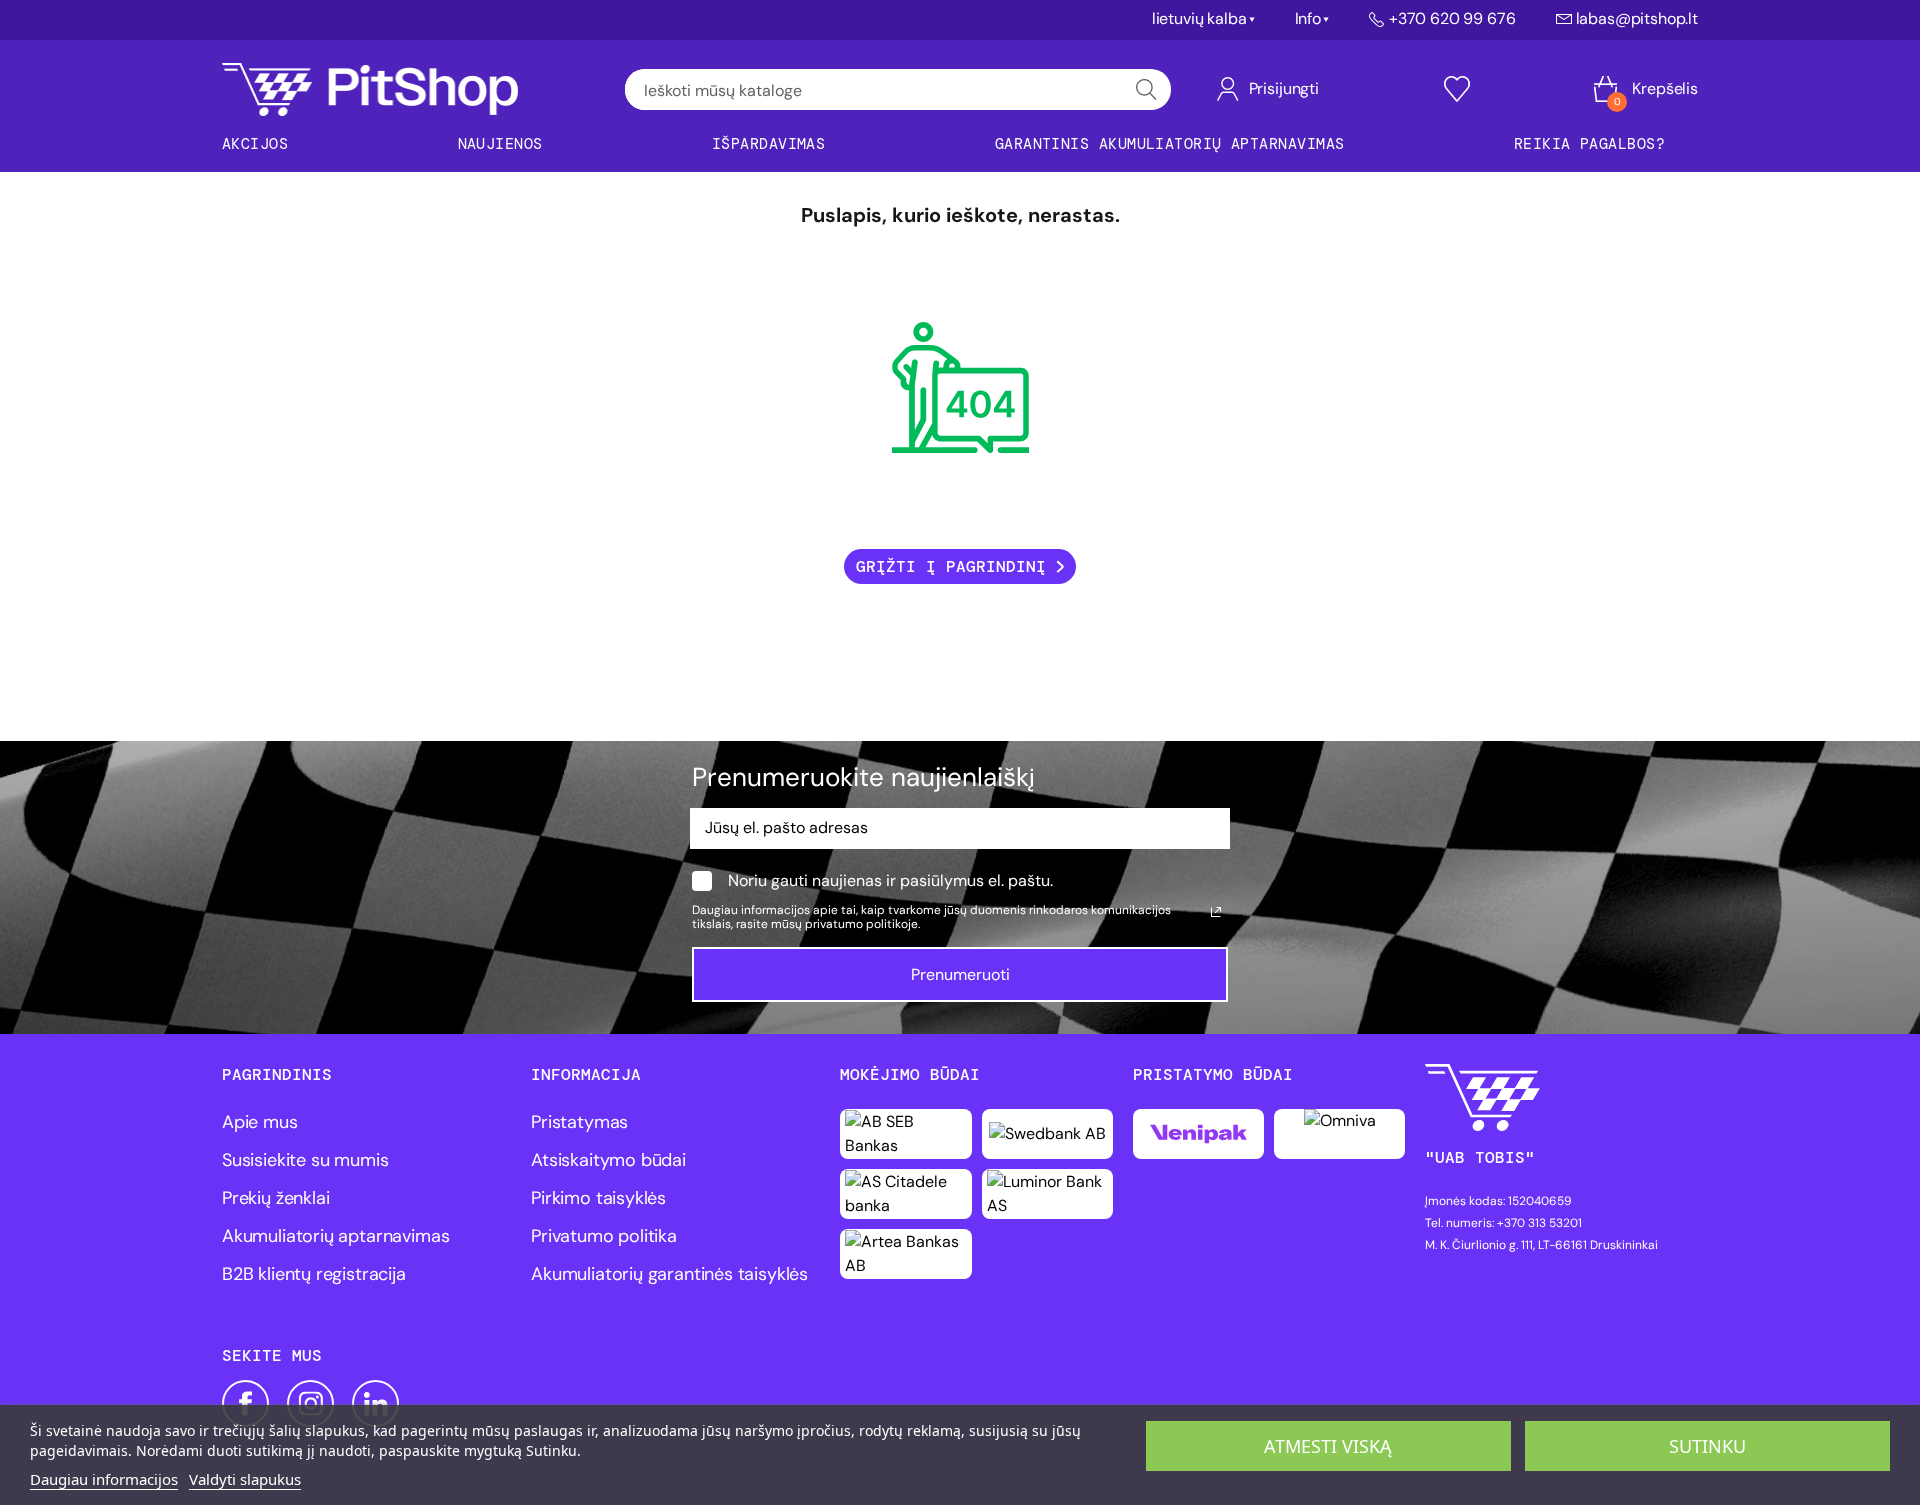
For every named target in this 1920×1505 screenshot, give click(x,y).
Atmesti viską (1328, 1446)
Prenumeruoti (960, 974)
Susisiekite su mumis (305, 1160)
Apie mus (260, 1122)
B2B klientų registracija (314, 1274)
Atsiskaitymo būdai (608, 1160)
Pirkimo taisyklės (598, 1198)
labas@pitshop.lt (1637, 19)
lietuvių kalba (1199, 19)
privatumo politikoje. (862, 924)
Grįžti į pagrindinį (951, 566)
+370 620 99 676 (1452, 19)
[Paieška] (1146, 89)
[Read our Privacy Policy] (1216, 912)
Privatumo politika (604, 1236)
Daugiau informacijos (104, 1479)
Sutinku (1707, 1446)
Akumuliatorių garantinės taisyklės (669, 1274)
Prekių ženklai (275, 1198)
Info (1308, 19)
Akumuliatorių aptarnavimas (335, 1236)
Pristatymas (579, 1122)
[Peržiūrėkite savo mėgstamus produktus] (1457, 89)
